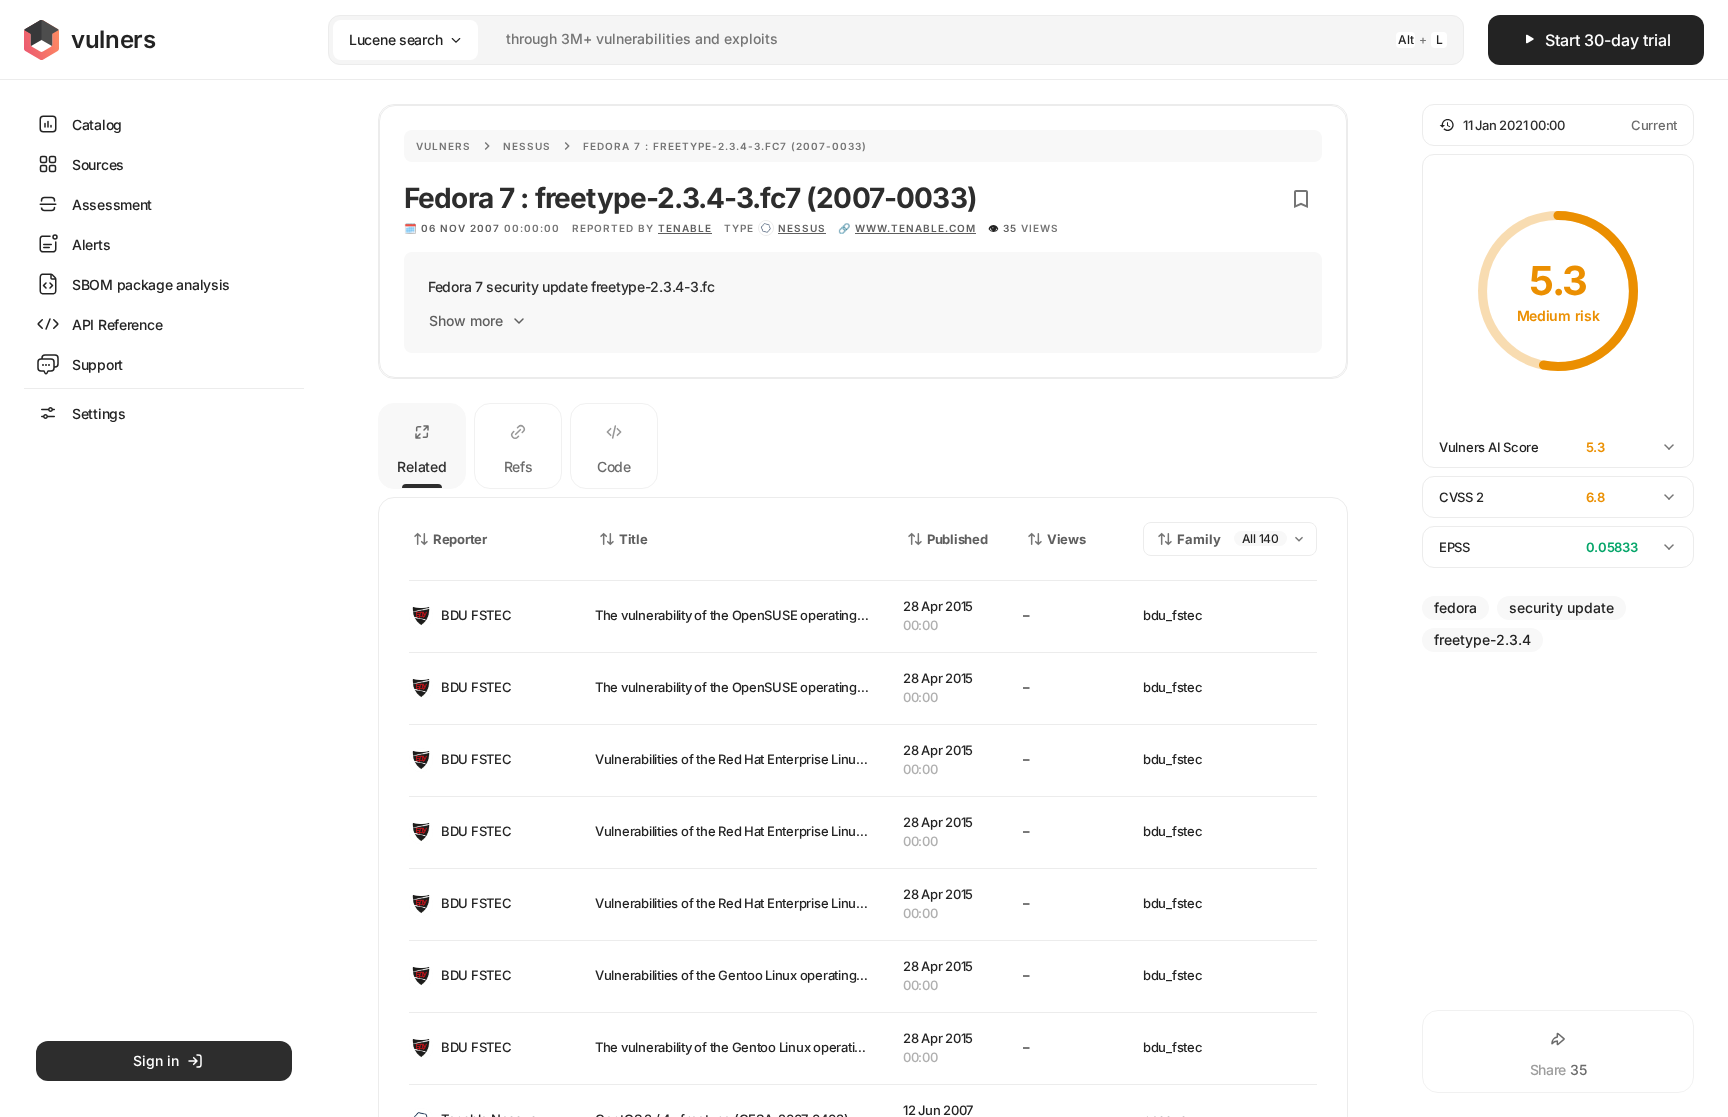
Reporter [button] (460, 539)
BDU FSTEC (476, 615)
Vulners (443, 146)
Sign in (156, 1060)
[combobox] (870, 39)
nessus (802, 228)
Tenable (685, 228)
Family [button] (1199, 539)
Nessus (527, 146)
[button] (1558, 125)
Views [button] (1066, 539)
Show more (466, 320)
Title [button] (633, 539)
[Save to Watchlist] (1301, 199)
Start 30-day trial (1608, 40)
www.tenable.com (915, 228)
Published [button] (957, 539)
